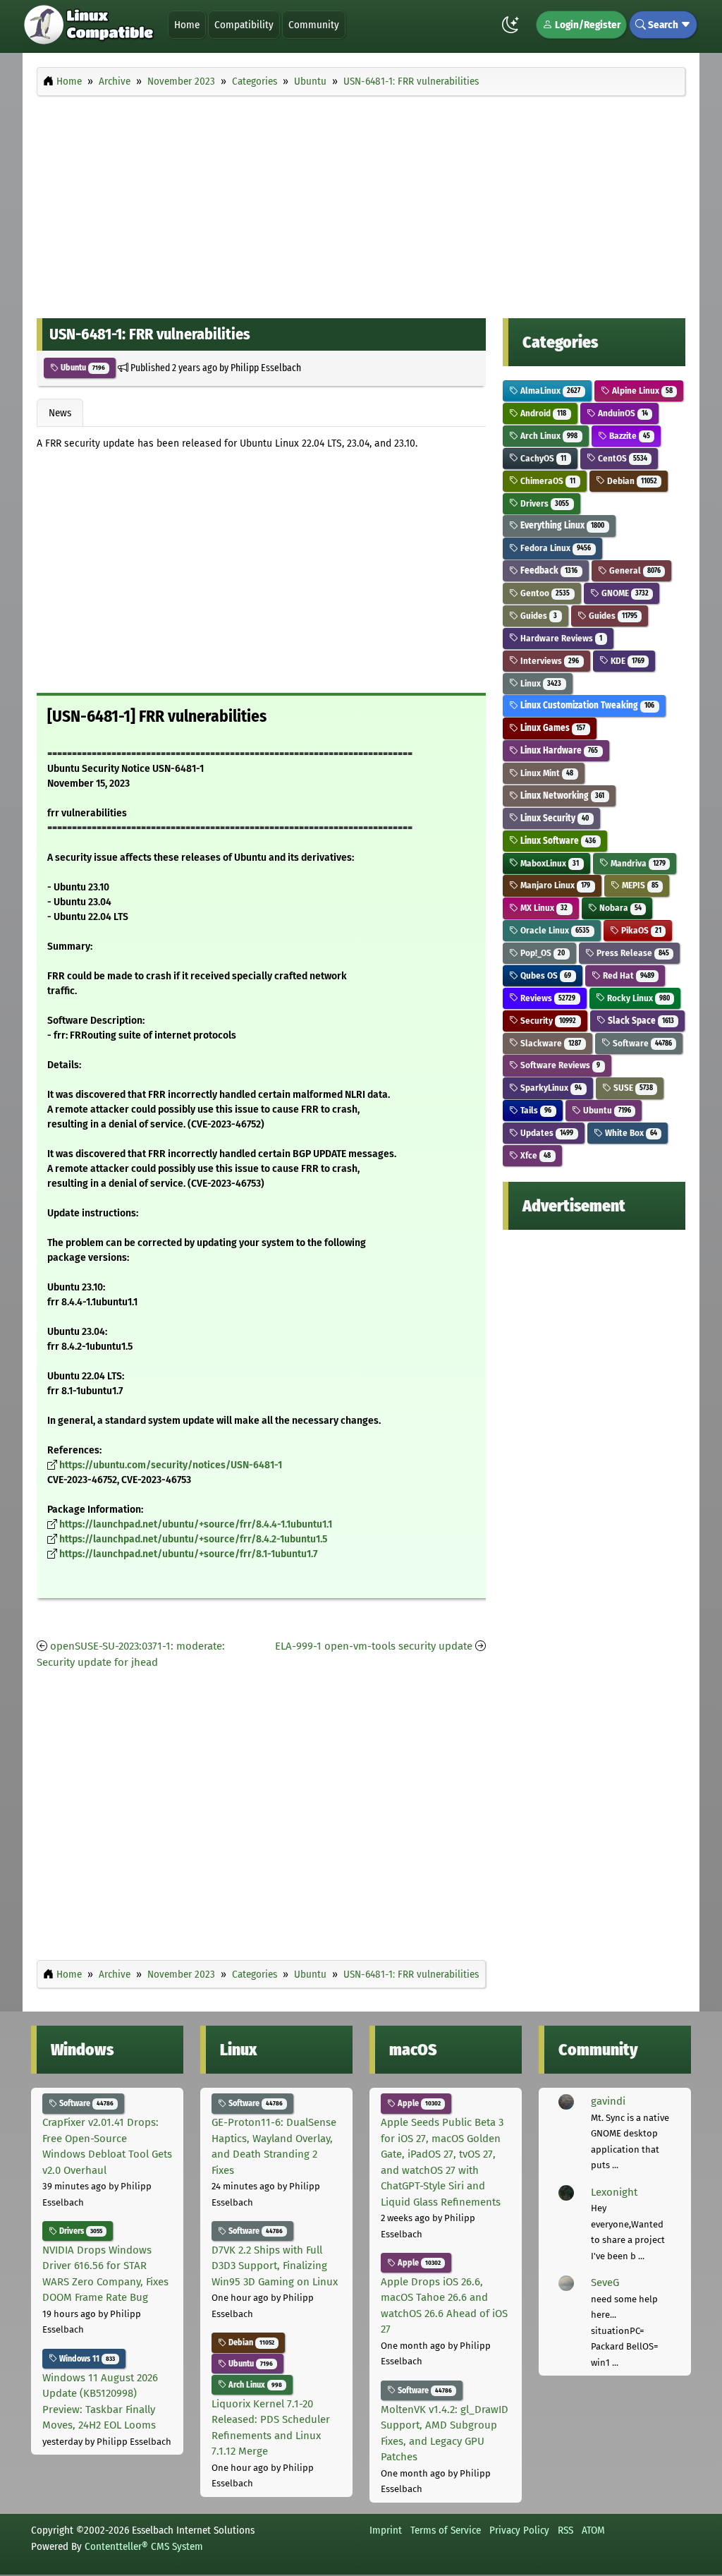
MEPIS (639, 885)
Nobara (619, 908)
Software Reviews (559, 1065)
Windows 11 (86, 2359)
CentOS (622, 458)
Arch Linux (548, 436)
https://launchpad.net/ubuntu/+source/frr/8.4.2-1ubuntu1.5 (193, 1539)
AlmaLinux (549, 391)
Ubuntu (82, 368)
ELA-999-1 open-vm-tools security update (374, 1646)
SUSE (632, 1088)
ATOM (593, 2530)
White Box (630, 1133)
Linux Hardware (558, 750)
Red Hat (628, 975)
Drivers (544, 503)
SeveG (605, 2282)
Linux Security (553, 818)
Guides (538, 616)
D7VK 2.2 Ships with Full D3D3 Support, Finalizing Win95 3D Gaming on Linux (275, 2266)
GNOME (624, 593)
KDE (626, 661)
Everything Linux (561, 525)
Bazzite (629, 436)
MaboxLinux (549, 863)
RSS (565, 2530)
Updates (546, 1133)
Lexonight (614, 2192)
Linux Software (557, 841)
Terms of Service (446, 2530)
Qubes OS (545, 975)
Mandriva (637, 863)
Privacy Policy (519, 2530)
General (634, 570)
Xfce (534, 1155)
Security (547, 1021)
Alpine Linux (641, 391)
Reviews (547, 998)
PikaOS (640, 930)
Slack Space (640, 1021)
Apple (418, 2103)
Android (542, 413)
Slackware (550, 1043)
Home (187, 25)
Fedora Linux (555, 548)
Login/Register (587, 25)
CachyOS (542, 458)
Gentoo (544, 593)
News (60, 413)
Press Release (632, 953)
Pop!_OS (541, 953)
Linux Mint (546, 773)
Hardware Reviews (560, 638)
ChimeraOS (547, 481)
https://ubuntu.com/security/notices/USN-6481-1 (171, 1465)
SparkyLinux (550, 1088)
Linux (540, 683)
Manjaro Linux (554, 885)
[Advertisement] (361, 203)
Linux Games (552, 728)
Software (641, 1043)
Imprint (386, 2530)
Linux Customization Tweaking (586, 705)
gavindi (608, 2101)
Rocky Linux (637, 998)
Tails (535, 1110)
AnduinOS (622, 413)
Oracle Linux (554, 930)
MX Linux (543, 908)
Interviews (549, 661)
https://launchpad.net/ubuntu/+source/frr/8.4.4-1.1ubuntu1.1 (196, 1524)
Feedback (548, 570)
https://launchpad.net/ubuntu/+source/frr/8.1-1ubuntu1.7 (188, 1554)
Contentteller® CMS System (144, 2546)
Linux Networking (561, 796)
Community (314, 25)
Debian (631, 481)
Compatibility (244, 25)
